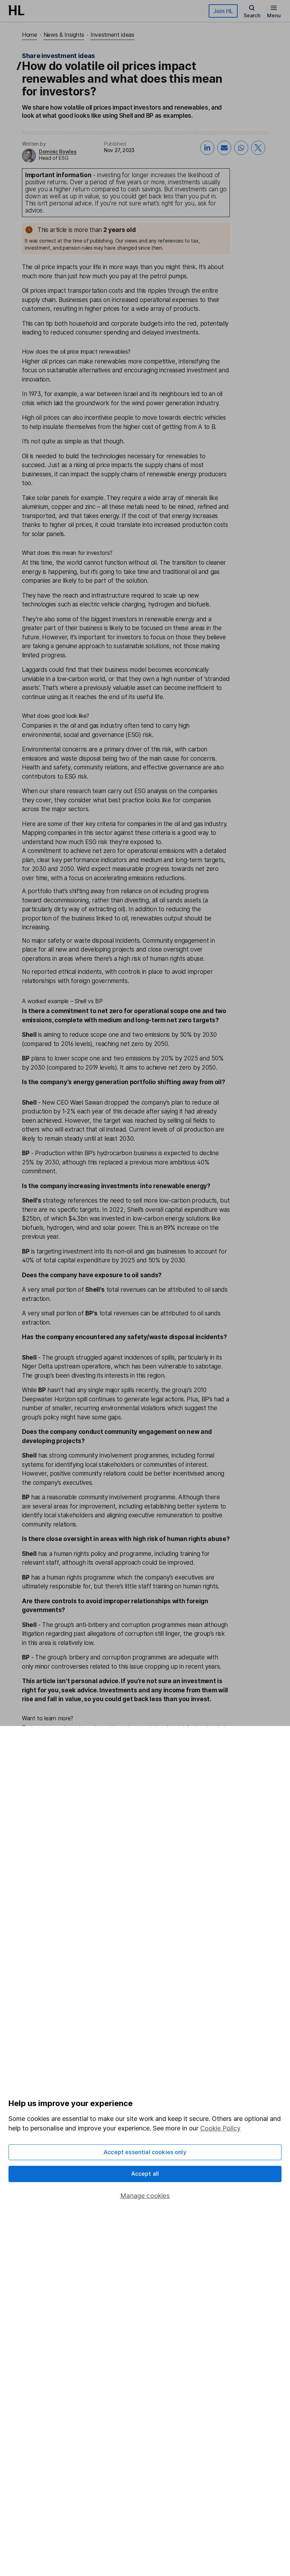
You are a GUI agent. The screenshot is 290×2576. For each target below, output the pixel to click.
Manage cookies (145, 2196)
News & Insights (64, 35)
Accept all (145, 2174)
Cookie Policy (220, 2128)
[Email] (224, 148)
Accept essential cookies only (145, 2152)
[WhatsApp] (241, 148)
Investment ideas (112, 35)
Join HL (223, 11)
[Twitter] (258, 148)
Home (30, 35)
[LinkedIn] (207, 148)
